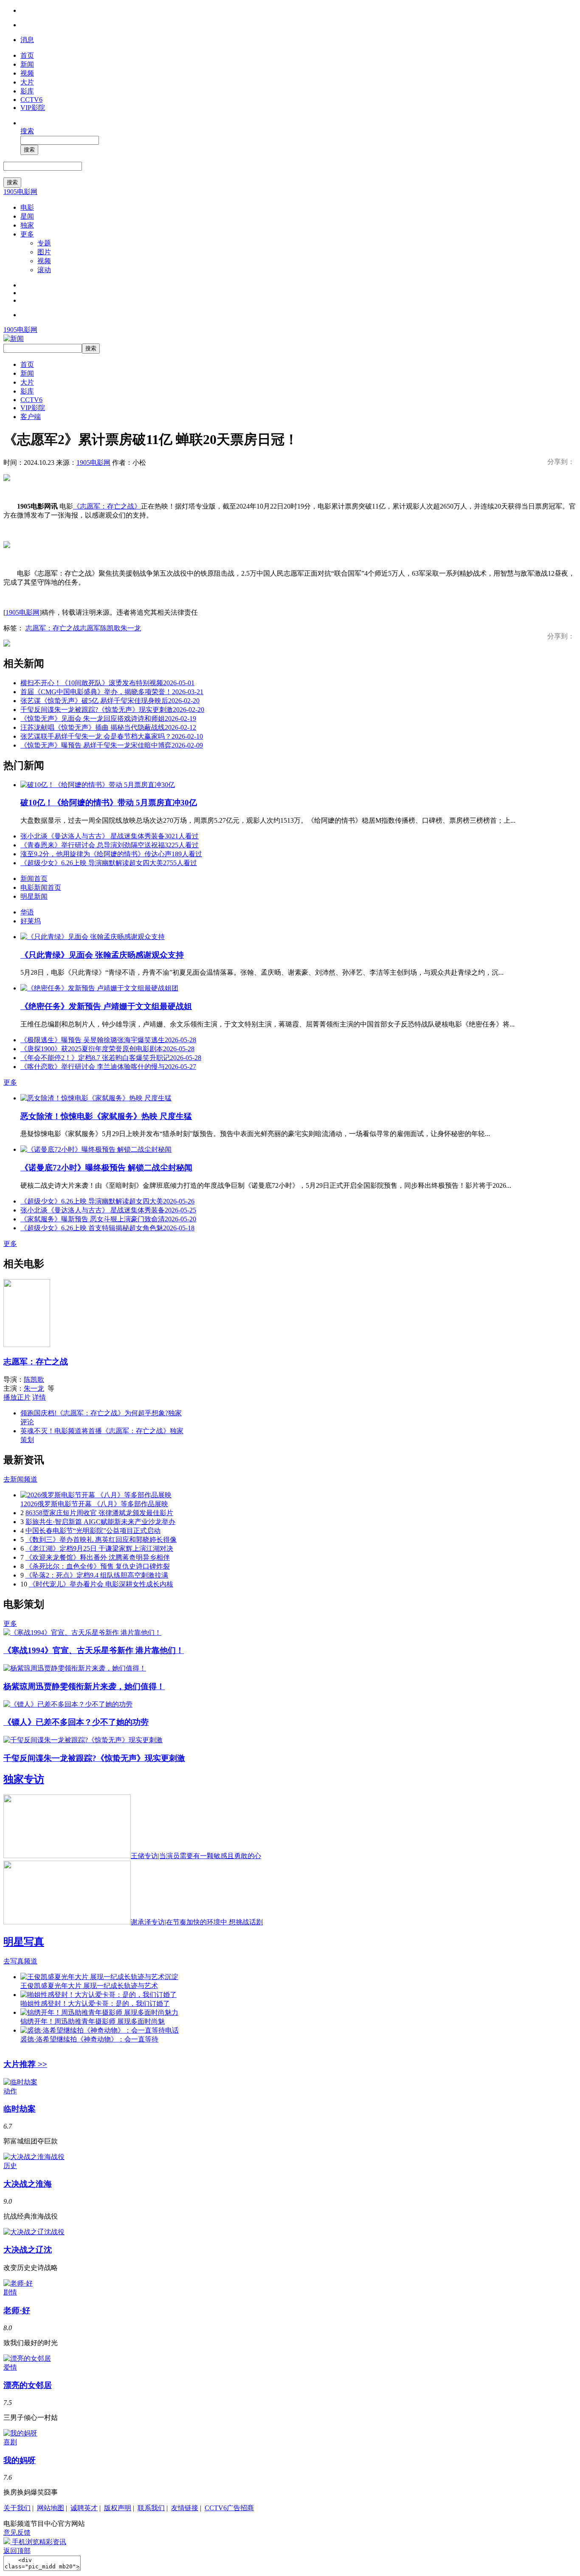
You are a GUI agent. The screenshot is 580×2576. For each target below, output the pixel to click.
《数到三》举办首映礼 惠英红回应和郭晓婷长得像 (101, 1540)
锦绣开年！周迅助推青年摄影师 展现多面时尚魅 (93, 2021)
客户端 (31, 417)
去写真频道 (20, 1961)
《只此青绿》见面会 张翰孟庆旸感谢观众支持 (102, 955)
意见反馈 (17, 2532)
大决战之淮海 (28, 2184)
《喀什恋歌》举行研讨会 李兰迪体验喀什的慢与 (108, 1067)
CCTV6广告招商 (229, 2508)
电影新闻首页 (41, 887)
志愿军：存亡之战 (53, 628)
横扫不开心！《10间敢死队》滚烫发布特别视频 (107, 683)
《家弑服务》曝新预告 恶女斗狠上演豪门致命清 (108, 1219)
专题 (44, 243)
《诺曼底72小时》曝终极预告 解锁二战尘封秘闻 (106, 1168)
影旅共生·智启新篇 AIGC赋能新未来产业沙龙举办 (100, 1522)
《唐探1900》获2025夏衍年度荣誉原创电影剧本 (107, 1049)
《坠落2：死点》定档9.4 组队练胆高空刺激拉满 (97, 1575)
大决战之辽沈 (28, 2250)
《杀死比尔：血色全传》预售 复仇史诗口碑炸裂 (98, 1566)
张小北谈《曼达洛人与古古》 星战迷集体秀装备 (110, 836)
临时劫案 (20, 2109)
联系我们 (151, 2508)
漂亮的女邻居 (28, 2385)
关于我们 (17, 2508)
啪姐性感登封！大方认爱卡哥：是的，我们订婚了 (95, 2004)
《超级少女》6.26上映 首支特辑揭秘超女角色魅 (107, 1228)
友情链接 (185, 2508)
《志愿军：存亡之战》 (107, 506)
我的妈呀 (20, 2460)
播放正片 (17, 1397)
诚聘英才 (84, 2508)
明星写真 (24, 1942)
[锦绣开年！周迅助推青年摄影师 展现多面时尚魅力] (99, 2012)
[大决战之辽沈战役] (34, 2232)
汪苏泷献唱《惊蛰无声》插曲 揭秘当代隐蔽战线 (108, 727)
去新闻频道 (20, 1479)
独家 (27, 225)
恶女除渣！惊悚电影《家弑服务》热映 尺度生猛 (106, 1116)
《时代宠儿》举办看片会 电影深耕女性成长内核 (101, 1584)
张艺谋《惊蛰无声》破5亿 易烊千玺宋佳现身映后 (110, 701)
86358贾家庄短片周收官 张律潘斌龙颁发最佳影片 (99, 1513)
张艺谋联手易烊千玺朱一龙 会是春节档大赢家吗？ (112, 736)
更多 (27, 234)
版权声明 (118, 2508)
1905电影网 (20, 192)
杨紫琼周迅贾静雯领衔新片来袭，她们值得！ (84, 1686)
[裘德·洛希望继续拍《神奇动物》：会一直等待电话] (100, 2030)
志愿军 (90, 628)
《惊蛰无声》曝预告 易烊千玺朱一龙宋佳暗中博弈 (112, 745)
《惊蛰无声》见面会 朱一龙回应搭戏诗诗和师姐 (108, 719)
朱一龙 (131, 628)
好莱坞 (31, 921)
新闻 (27, 64)
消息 (27, 40)
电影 (27, 207)
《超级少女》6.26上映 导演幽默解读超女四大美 (109, 863)
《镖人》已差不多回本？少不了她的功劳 (76, 1722)
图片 (44, 252)
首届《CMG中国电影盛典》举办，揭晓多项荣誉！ (112, 692)
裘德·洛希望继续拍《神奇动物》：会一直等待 (89, 2039)
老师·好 (17, 2310)
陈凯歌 (110, 628)
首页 (27, 55)
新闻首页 (34, 879)
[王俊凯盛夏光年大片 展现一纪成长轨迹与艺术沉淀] (99, 1977)
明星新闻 (34, 896)
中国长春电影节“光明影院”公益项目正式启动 (93, 1531)
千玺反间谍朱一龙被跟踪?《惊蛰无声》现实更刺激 (112, 710)
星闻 (27, 216)
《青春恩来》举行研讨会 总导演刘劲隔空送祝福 (110, 845)
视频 (27, 73)
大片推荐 (25, 2064)
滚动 (44, 270)
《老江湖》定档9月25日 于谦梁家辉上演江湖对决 (99, 1548)
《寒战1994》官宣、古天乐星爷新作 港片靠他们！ (94, 1650)
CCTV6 (31, 100)
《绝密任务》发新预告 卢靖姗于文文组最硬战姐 (106, 1006)
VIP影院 (33, 108)
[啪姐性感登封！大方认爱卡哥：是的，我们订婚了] (99, 1995)
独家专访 (24, 1779)
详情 (39, 1397)
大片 (27, 82)
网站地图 (51, 2508)
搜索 (27, 131)
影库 (27, 91)
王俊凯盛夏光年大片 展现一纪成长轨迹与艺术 (89, 1986)
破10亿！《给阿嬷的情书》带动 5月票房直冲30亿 (109, 803)
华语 (27, 912)
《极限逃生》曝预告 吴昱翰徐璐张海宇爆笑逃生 (108, 1040)
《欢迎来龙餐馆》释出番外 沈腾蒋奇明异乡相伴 (98, 1557)
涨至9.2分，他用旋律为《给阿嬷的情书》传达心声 (111, 854)
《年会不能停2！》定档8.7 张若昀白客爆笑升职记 (111, 1058)
